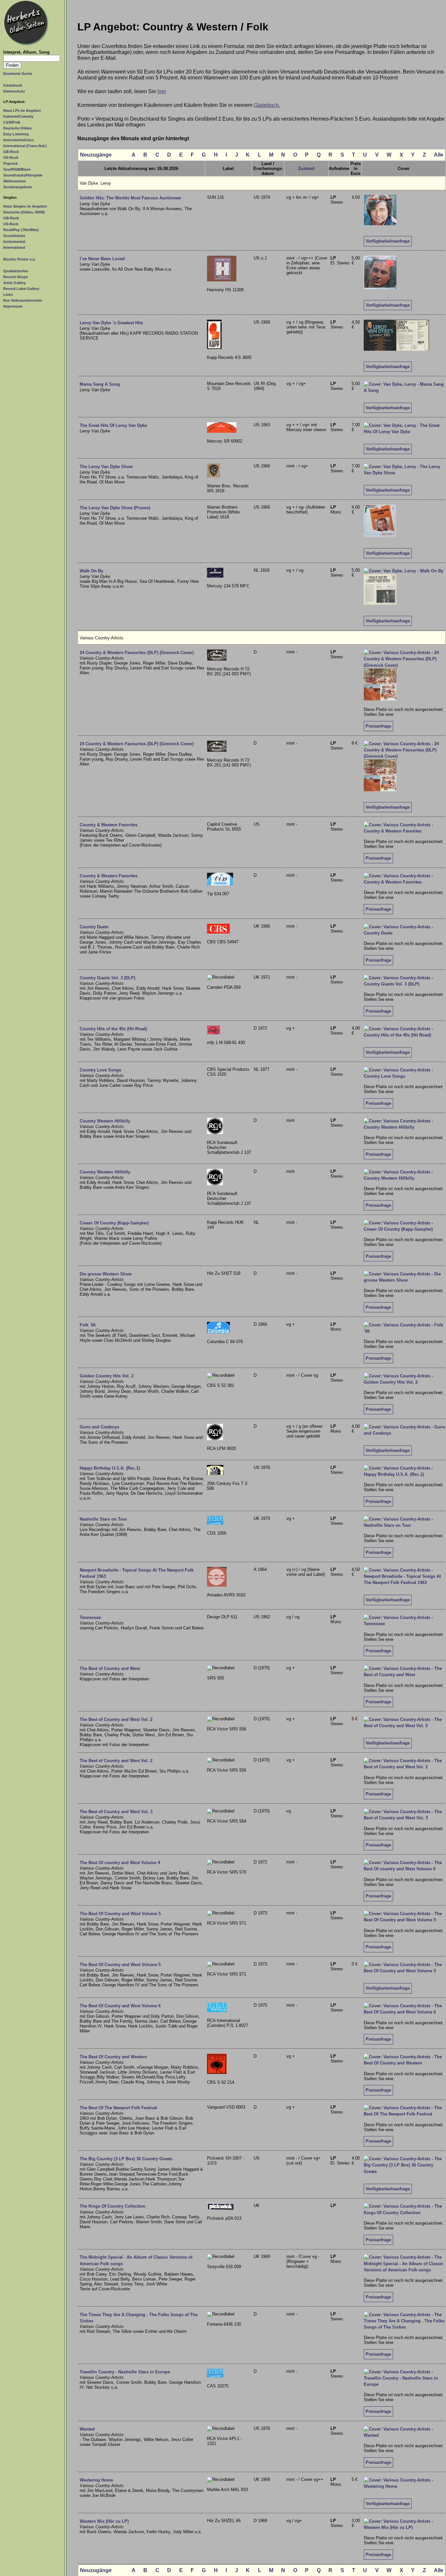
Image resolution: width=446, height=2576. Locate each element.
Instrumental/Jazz (19, 140)
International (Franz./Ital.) (25, 146)
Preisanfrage (378, 726)
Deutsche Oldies (17, 128)
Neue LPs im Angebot (22, 110)
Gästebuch (13, 85)
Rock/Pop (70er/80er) (21, 230)
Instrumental (14, 242)
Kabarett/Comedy (18, 116)
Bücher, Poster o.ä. (19, 259)
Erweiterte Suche (18, 74)
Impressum (13, 306)
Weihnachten (15, 181)
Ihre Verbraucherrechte (23, 300)
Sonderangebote (18, 187)
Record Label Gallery (21, 289)
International (14, 247)
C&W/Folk (12, 122)
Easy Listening (16, 134)
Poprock (10, 163)
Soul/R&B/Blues (17, 169)
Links (8, 295)
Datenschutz (14, 91)
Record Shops (16, 277)
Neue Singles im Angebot (25, 206)
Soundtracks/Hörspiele (23, 175)
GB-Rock (11, 152)
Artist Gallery (15, 283)
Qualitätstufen (16, 271)
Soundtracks (14, 236)
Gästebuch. (267, 105)
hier (162, 91)
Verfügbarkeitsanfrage (388, 241)
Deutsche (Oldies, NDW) (24, 212)
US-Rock (11, 158)
